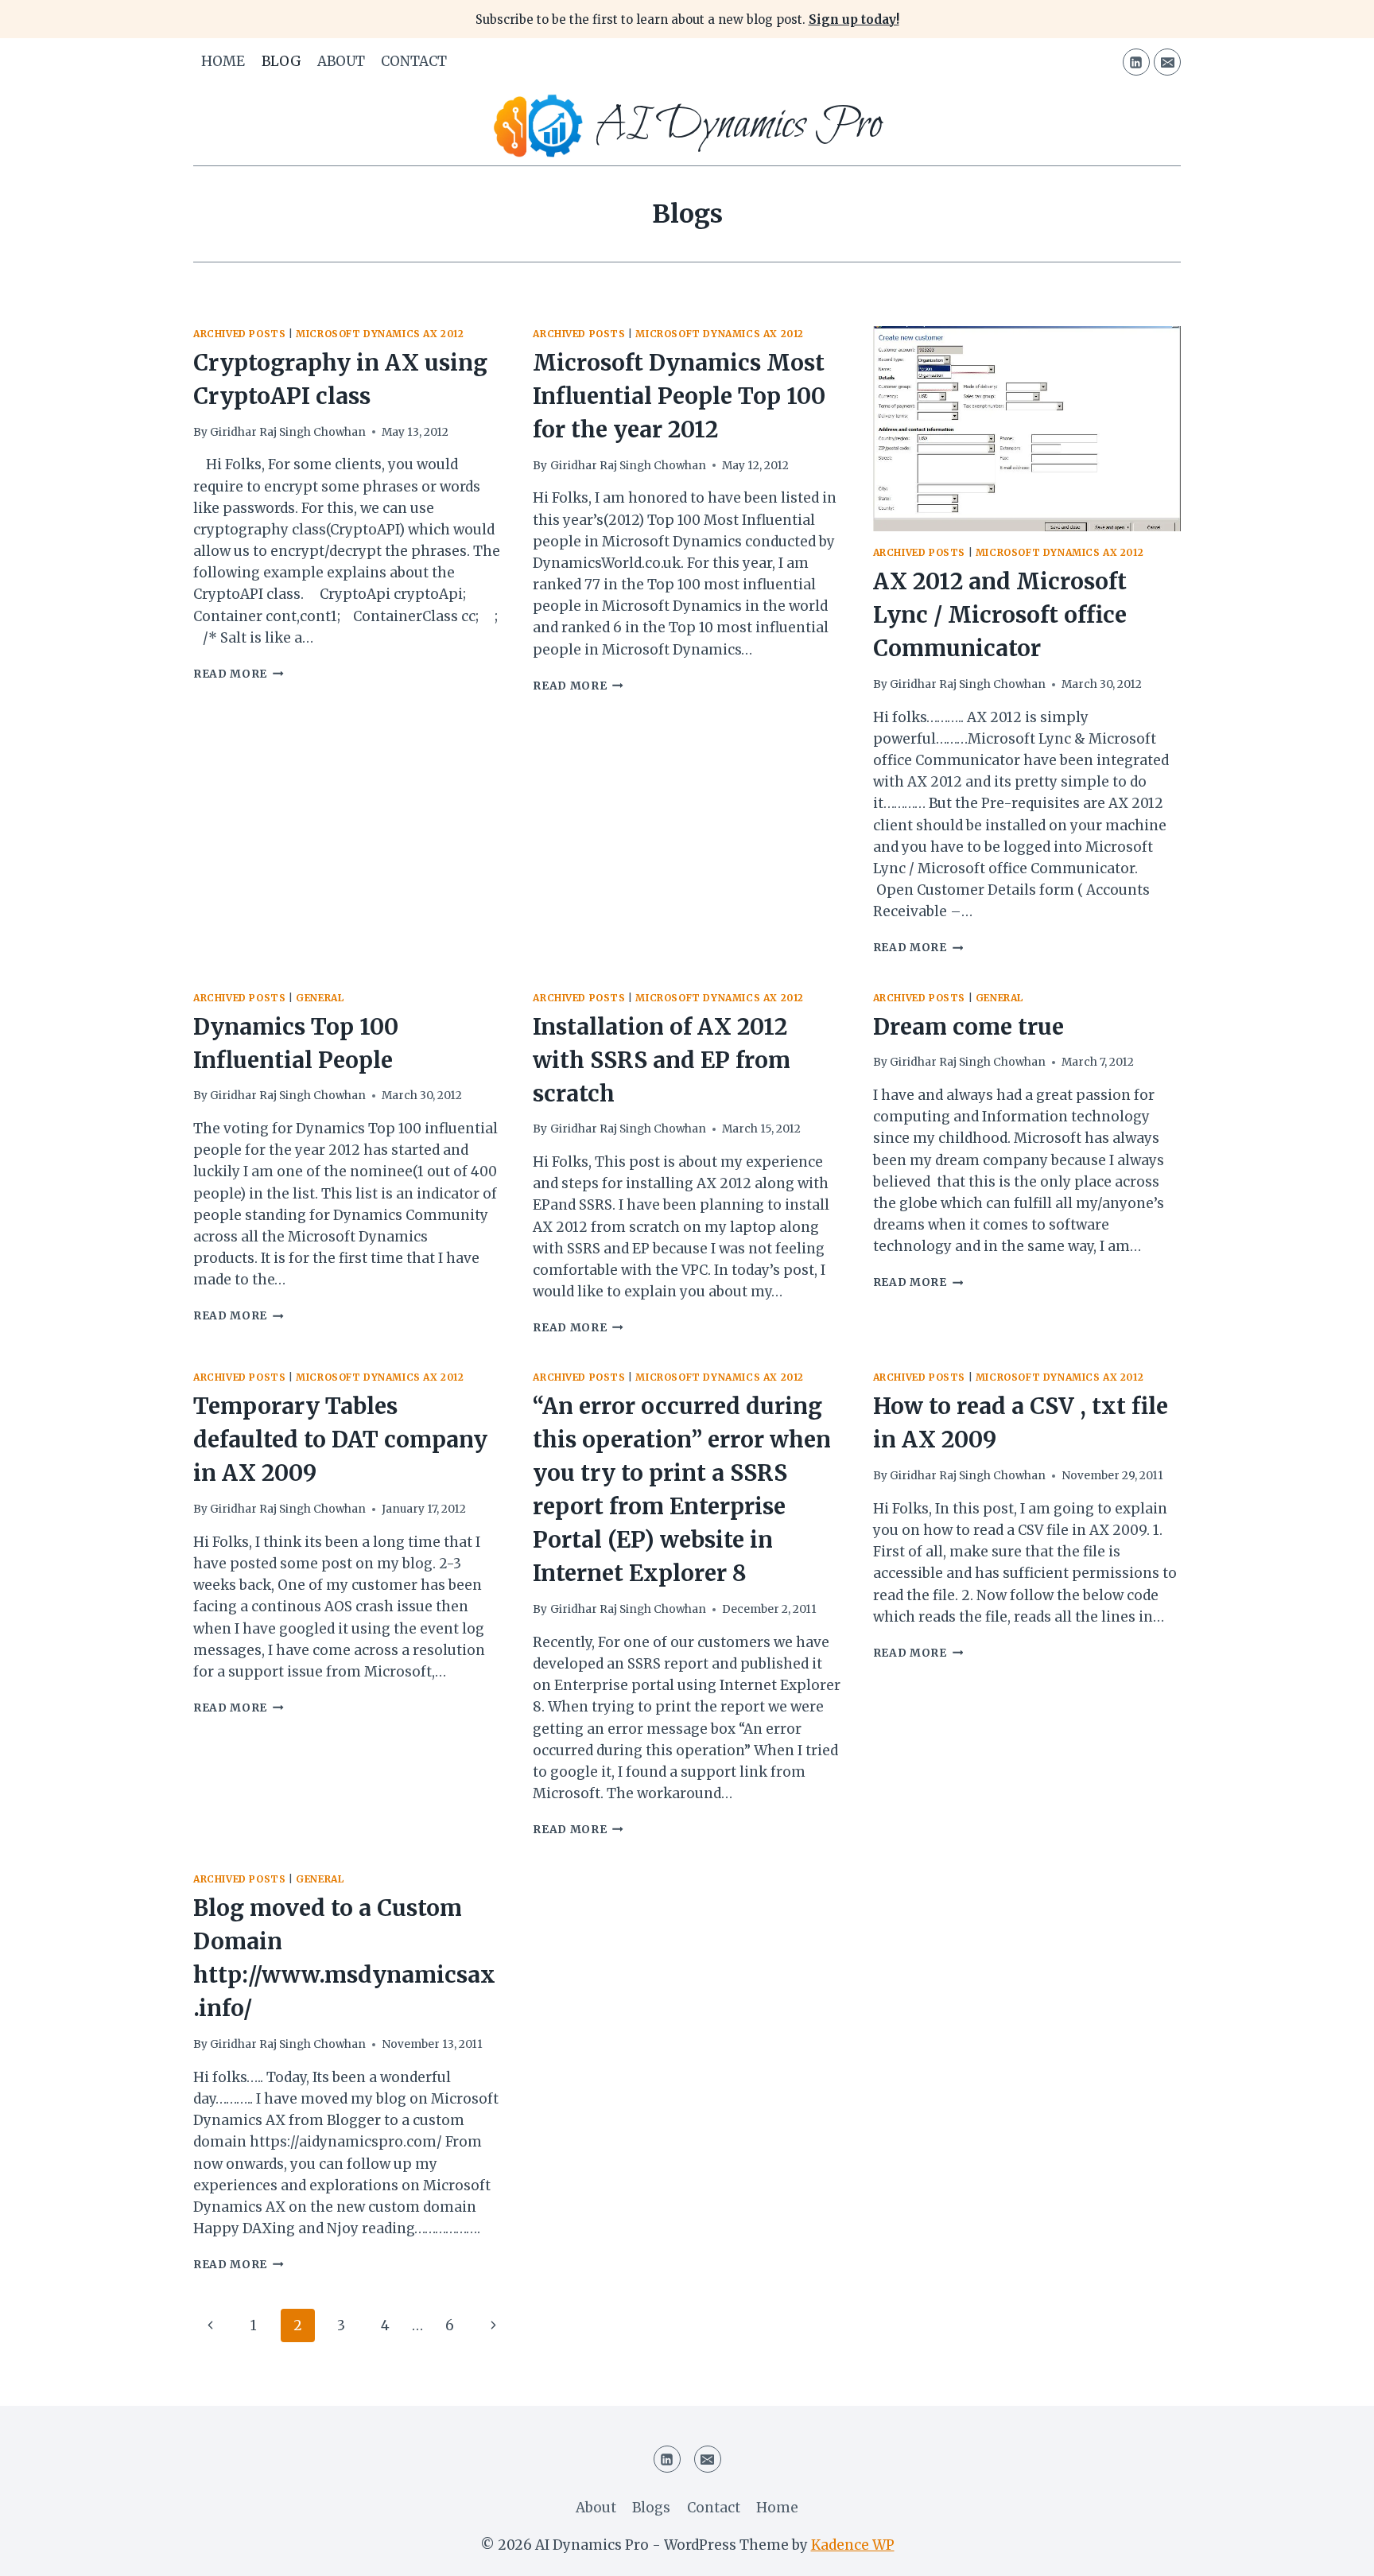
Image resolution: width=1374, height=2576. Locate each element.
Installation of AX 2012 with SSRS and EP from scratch (662, 1060)
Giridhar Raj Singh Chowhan (288, 432)
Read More (239, 674)
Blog (281, 61)
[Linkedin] (1136, 62)
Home (223, 61)
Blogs (651, 2508)
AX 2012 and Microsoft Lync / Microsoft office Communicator (1000, 615)
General (320, 998)
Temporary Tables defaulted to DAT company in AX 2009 (340, 1440)
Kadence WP (853, 2545)
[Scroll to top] (1334, 2552)
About (341, 61)
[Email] (1167, 62)
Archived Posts (239, 334)
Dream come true (968, 1027)
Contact (414, 61)
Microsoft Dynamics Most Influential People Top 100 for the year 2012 (679, 396)
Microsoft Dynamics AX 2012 (380, 334)
